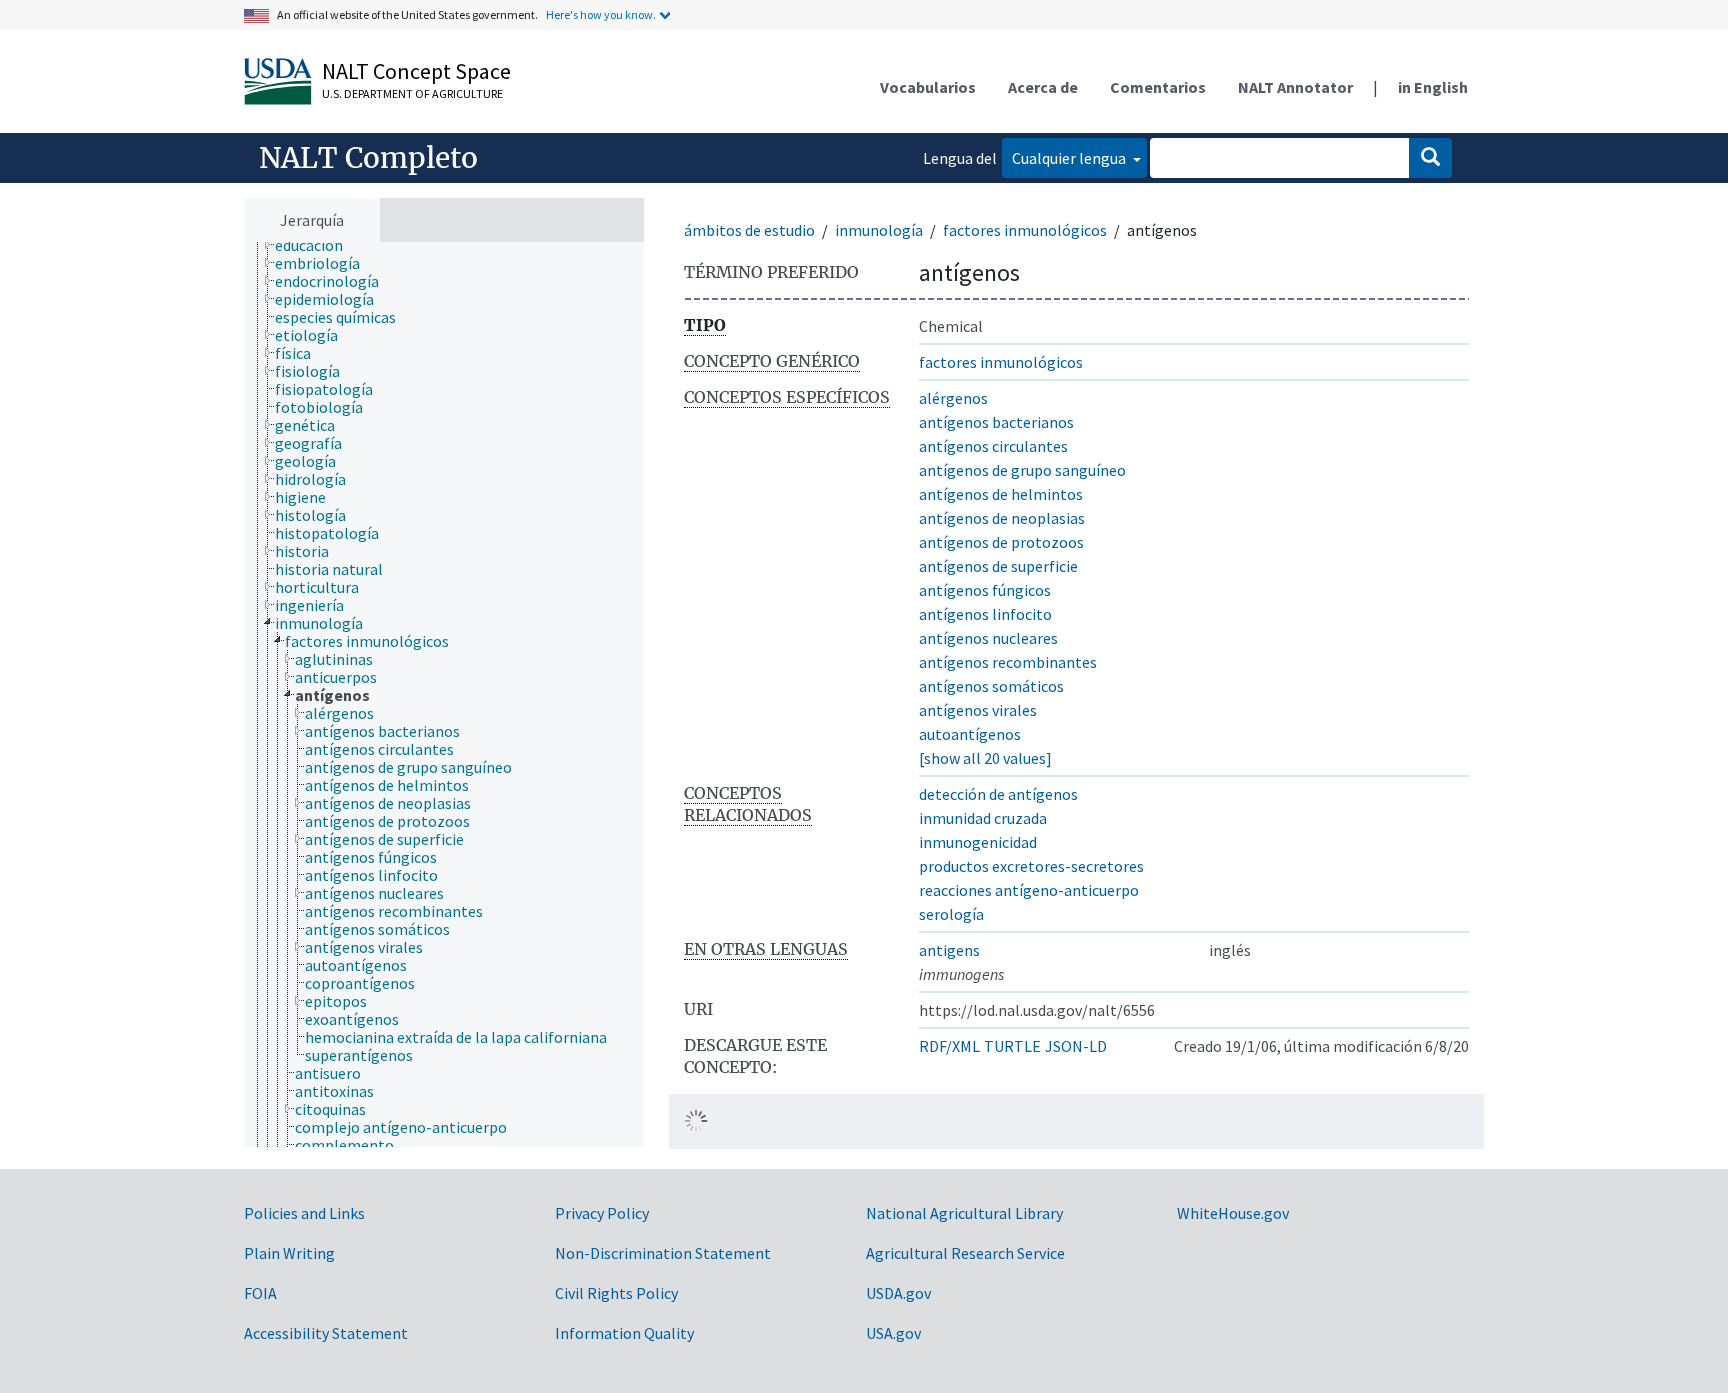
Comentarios (1158, 87)
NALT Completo (368, 158)
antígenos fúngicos (985, 590)
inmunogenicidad (978, 842)
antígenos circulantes (993, 446)
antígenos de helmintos (1001, 494)
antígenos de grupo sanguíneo (1022, 470)
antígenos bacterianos (996, 422)
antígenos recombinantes (1008, 662)
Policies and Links (304, 1213)
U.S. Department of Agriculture (412, 93)
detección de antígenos (998, 794)
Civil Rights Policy (616, 1293)
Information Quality (624, 1333)
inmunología (879, 230)
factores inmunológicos (1025, 230)
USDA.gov (898, 1293)
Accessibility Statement (326, 1333)
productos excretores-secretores (1031, 866)
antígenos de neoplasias (1002, 518)
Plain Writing (289, 1253)
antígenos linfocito (985, 614)
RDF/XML (949, 1046)
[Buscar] (1430, 158)
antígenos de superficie (998, 566)
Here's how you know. (601, 14)
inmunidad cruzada (983, 818)
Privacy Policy (602, 1213)
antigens (949, 950)
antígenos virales (978, 710)
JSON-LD (1076, 1046)
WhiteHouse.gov (1233, 1213)
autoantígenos (970, 734)
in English (1433, 87)
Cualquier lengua (1070, 158)
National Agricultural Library (964, 1213)
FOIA (260, 1293)
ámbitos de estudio (749, 230)
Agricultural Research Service (965, 1253)
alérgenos (953, 398)
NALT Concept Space (416, 71)
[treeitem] (317, 245)
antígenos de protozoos (1001, 542)
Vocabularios (928, 87)
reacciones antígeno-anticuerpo (1029, 890)
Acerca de (1043, 87)
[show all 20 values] (985, 758)
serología (951, 914)
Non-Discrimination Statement (663, 1253)
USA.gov (893, 1333)
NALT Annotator (1295, 87)
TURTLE (1012, 1046)
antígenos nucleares (988, 638)
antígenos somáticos (991, 686)
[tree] (444, 695)
